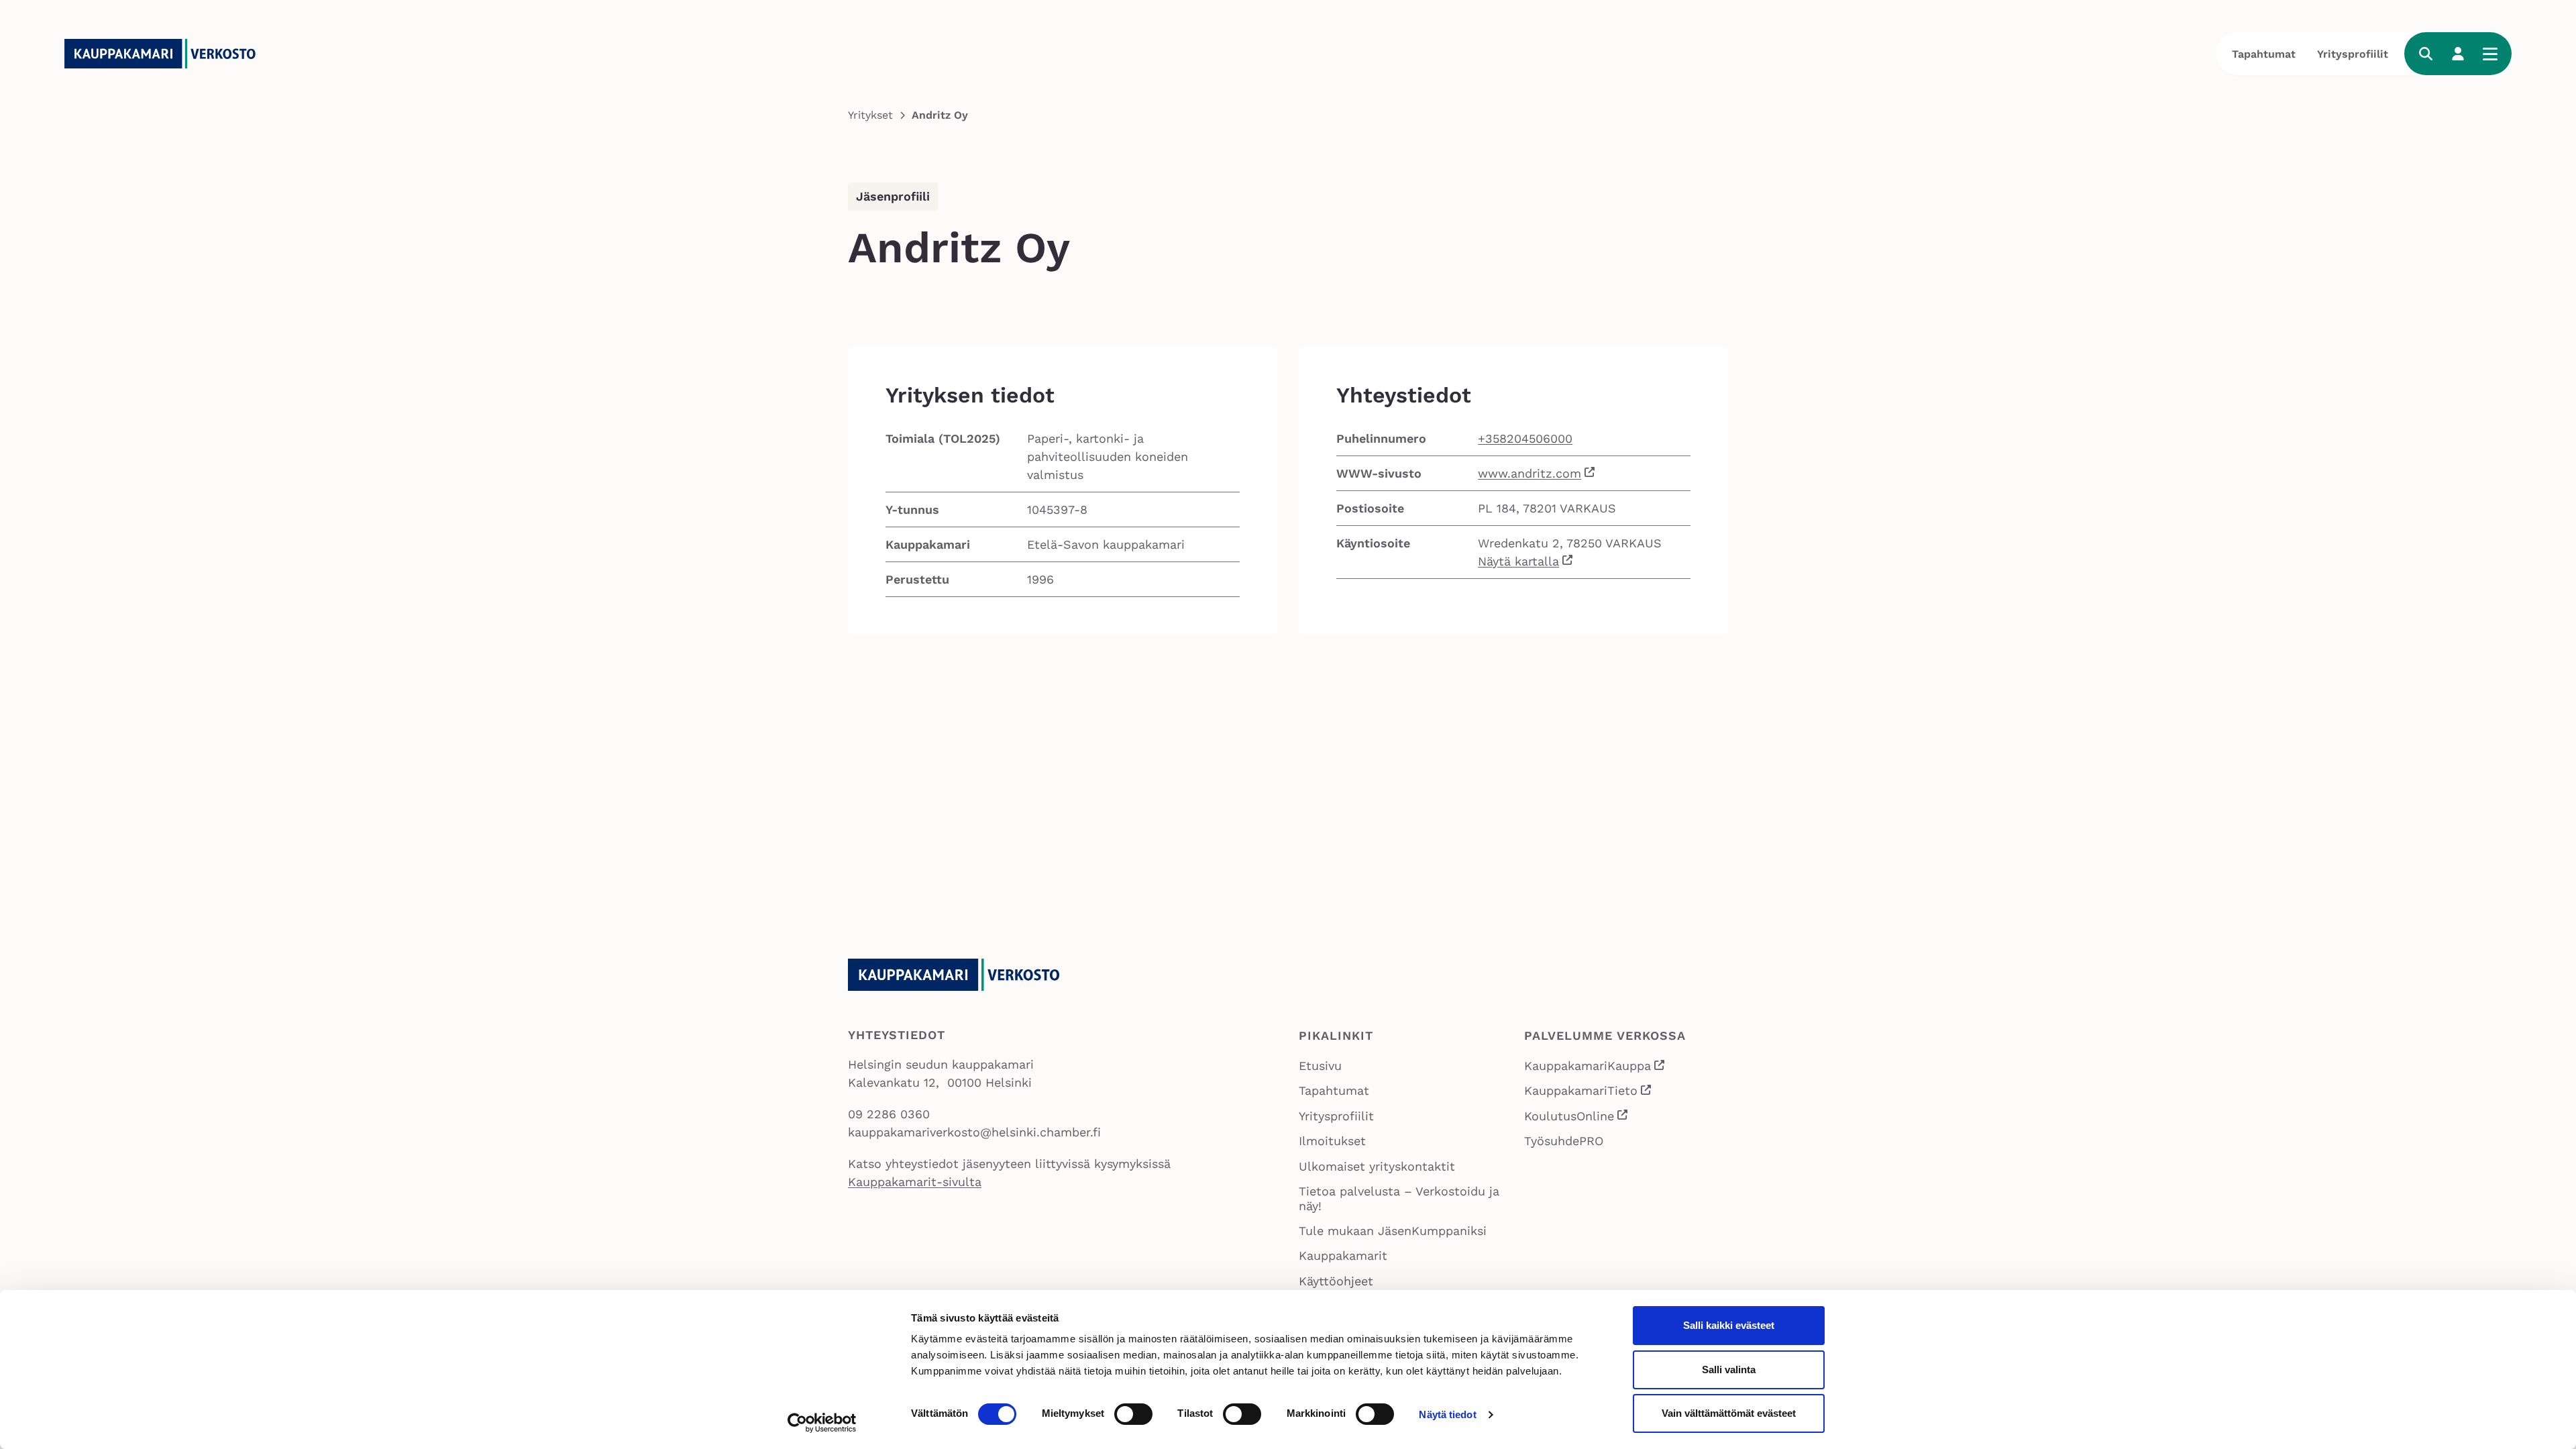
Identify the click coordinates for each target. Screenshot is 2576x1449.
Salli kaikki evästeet (1729, 1325)
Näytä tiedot (1447, 1414)
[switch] (1133, 1414)
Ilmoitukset (1332, 1141)
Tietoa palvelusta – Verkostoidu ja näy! (1399, 1198)
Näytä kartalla (1518, 561)
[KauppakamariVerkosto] (165, 54)
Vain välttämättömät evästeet (1729, 1413)
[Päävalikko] (2490, 54)
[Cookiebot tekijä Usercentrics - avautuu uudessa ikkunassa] (822, 1423)
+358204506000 (1525, 438)
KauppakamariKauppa (1595, 1067)
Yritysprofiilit (2353, 54)
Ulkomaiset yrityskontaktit (1377, 1166)
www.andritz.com (1529, 473)
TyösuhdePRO (1564, 1141)
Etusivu (1320, 1066)
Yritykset (870, 115)
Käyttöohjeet (1336, 1281)
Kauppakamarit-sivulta (915, 1182)
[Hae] (2426, 54)
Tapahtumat (2264, 54)
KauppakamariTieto (1589, 1092)
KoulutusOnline (1577, 1117)
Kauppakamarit (1343, 1255)
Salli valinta (1729, 1370)
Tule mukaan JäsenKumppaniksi (1393, 1231)
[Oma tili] (2458, 54)
